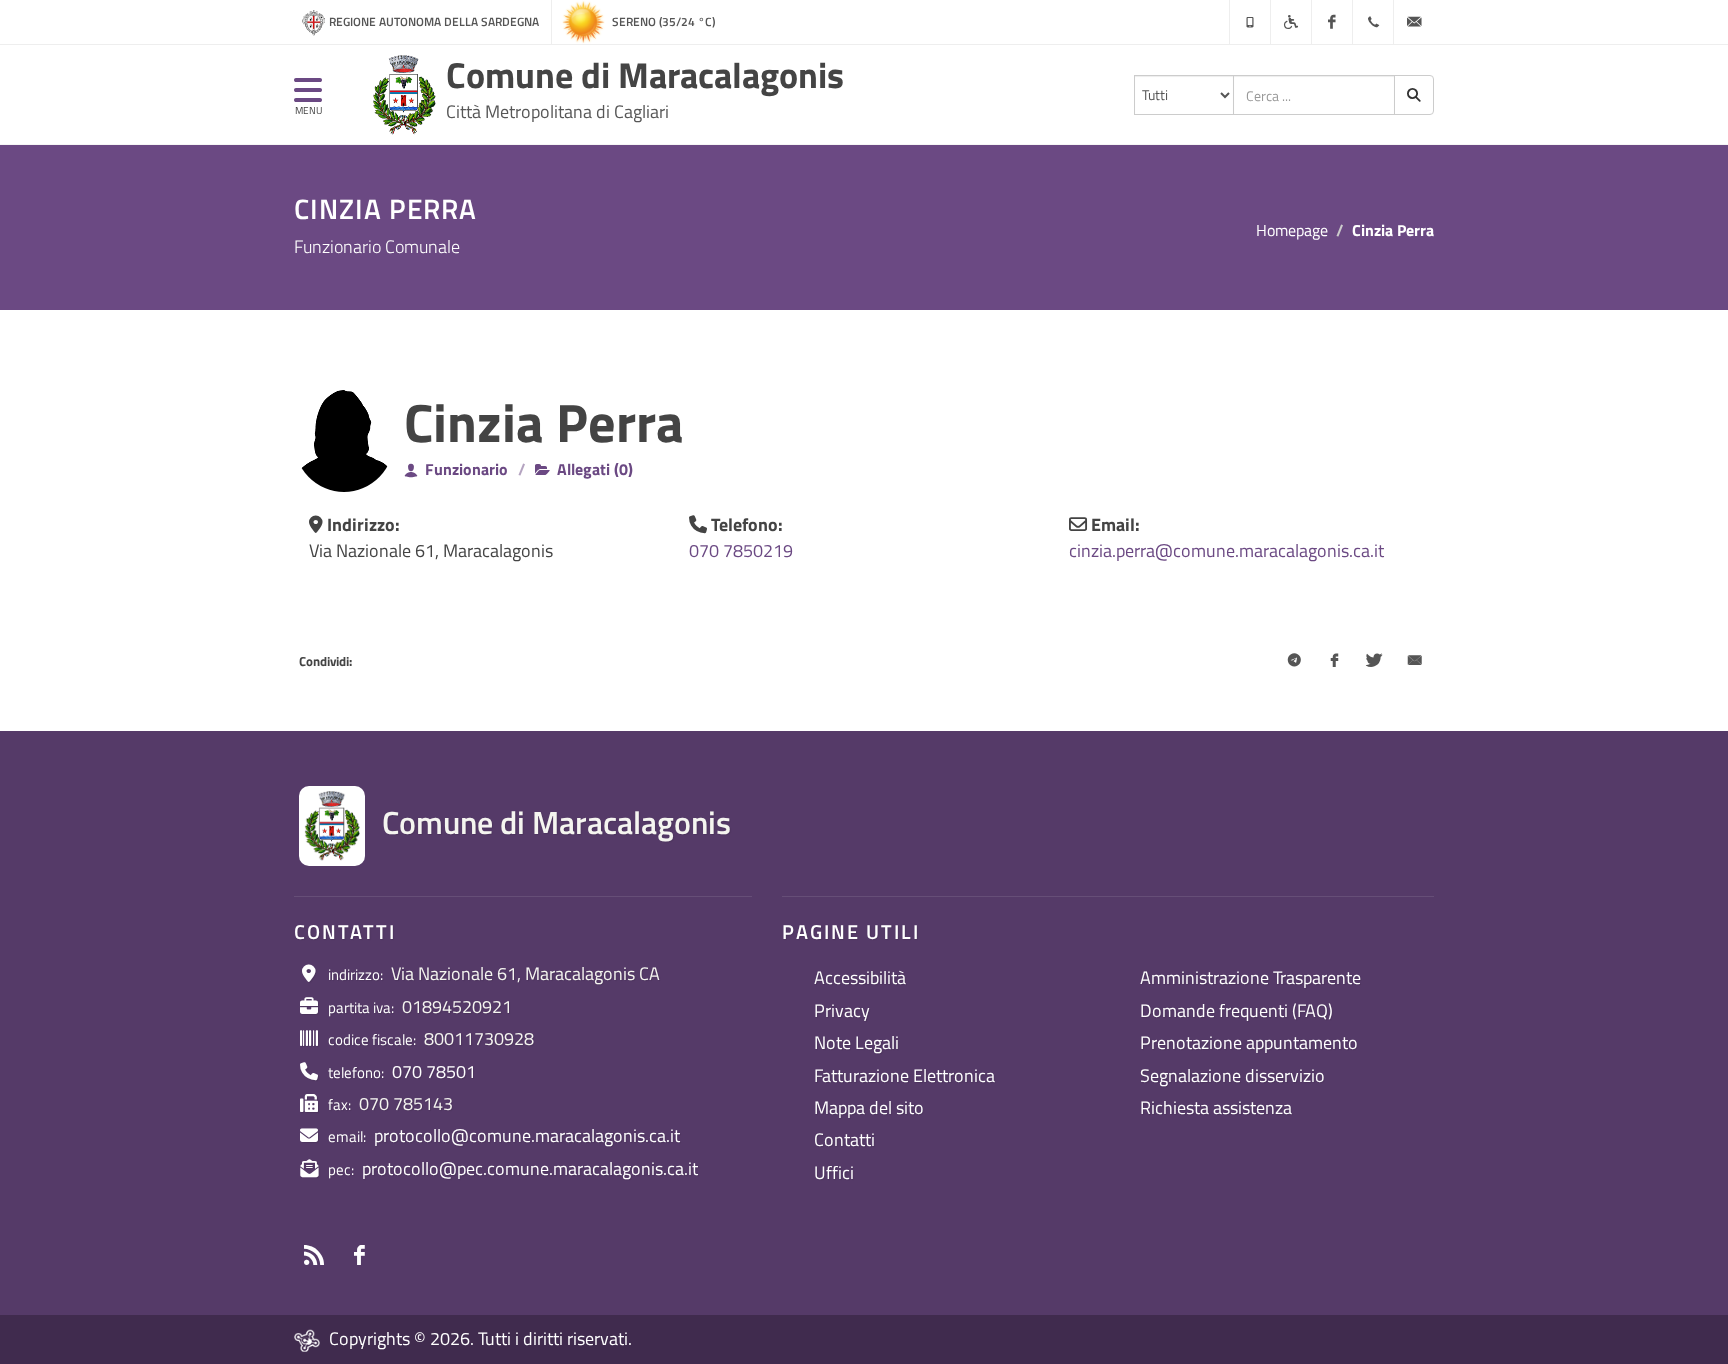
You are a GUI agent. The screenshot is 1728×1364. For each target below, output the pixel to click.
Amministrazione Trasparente (1250, 977)
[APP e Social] (1250, 22)
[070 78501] (1373, 22)
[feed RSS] (314, 1255)
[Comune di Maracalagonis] (404, 95)
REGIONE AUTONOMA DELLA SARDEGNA (434, 21)
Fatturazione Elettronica (904, 1075)
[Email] (1414, 662)
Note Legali (856, 1042)
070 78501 (434, 1071)
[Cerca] (1414, 95)
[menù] (308, 98)
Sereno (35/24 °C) (663, 21)
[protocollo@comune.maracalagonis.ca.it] (1414, 22)
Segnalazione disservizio (1232, 1075)
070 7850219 (741, 550)
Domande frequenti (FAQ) (1236, 1010)
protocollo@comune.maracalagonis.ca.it (527, 1135)
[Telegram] (1294, 662)
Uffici (834, 1172)
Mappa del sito (869, 1107)
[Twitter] (1374, 662)
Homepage (1292, 230)
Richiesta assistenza (1216, 1107)
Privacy (842, 1010)
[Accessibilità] (1291, 22)
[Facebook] (1332, 22)
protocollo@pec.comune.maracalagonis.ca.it (530, 1168)
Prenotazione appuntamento (1249, 1042)
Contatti (844, 1139)
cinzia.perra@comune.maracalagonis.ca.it (1226, 550)
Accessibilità (860, 977)
